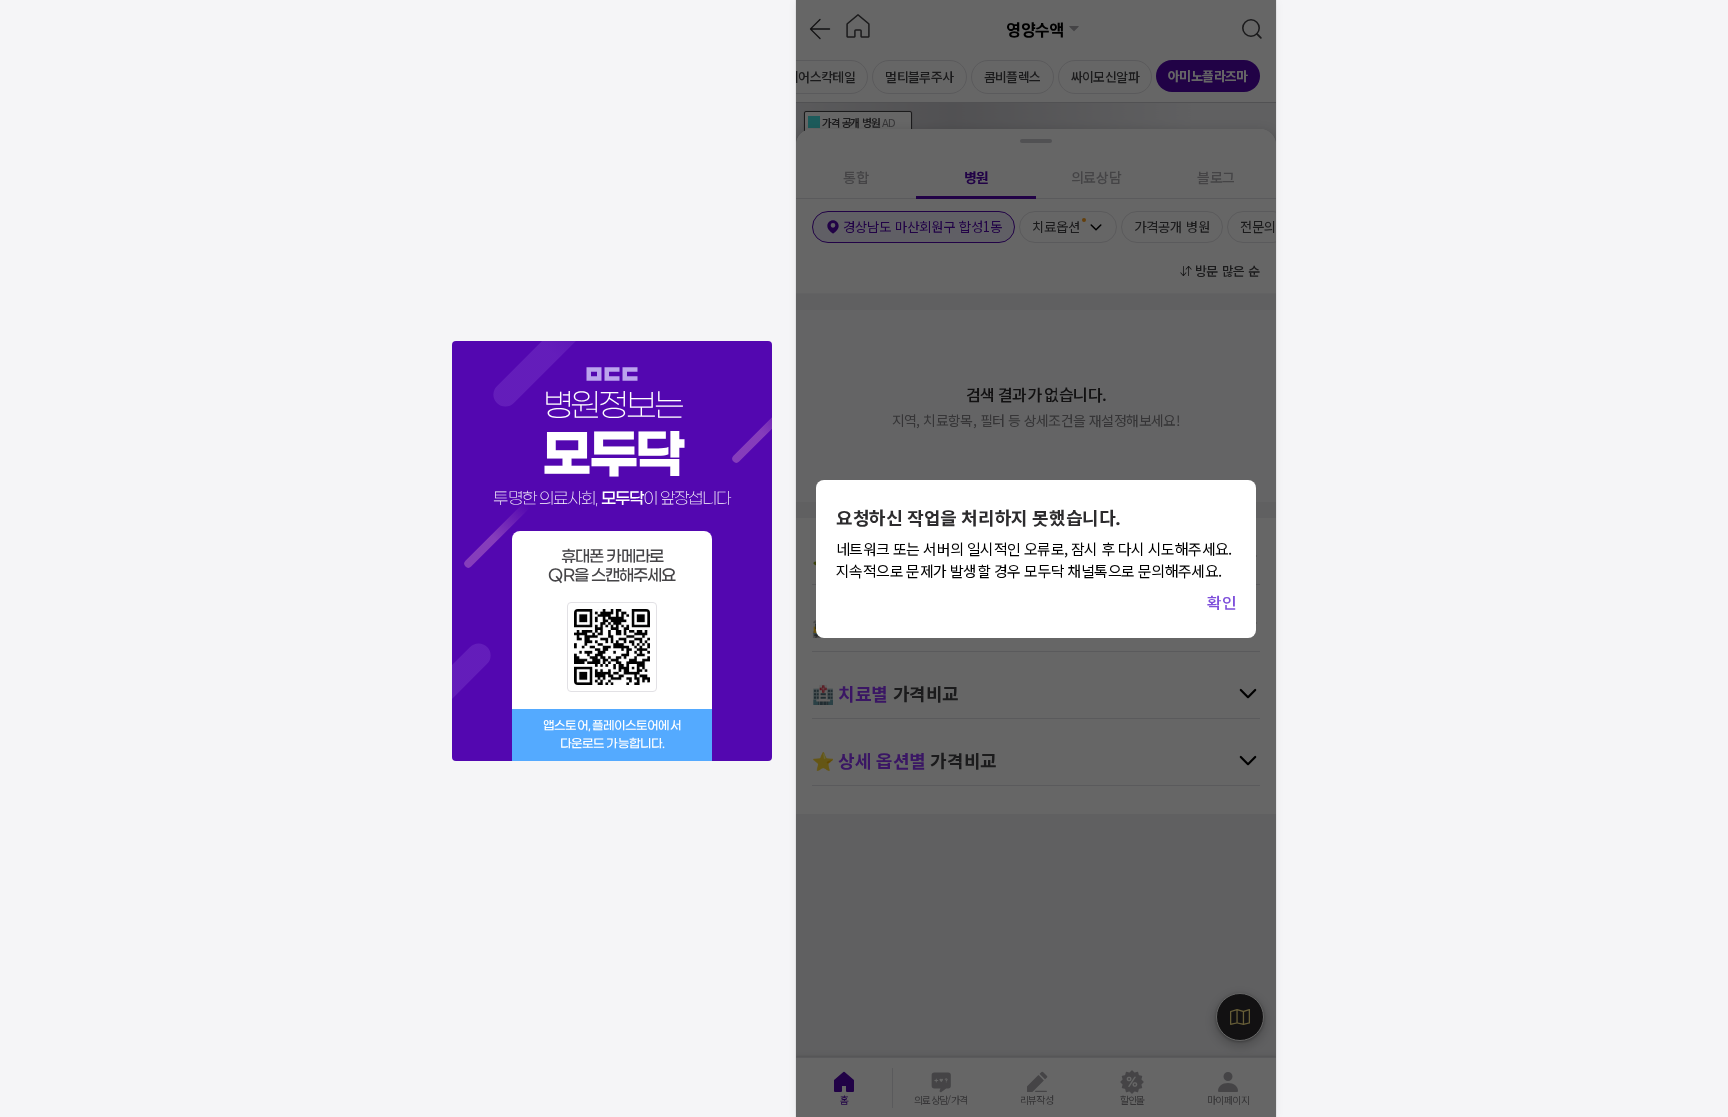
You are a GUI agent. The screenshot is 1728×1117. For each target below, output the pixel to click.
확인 (1221, 602)
